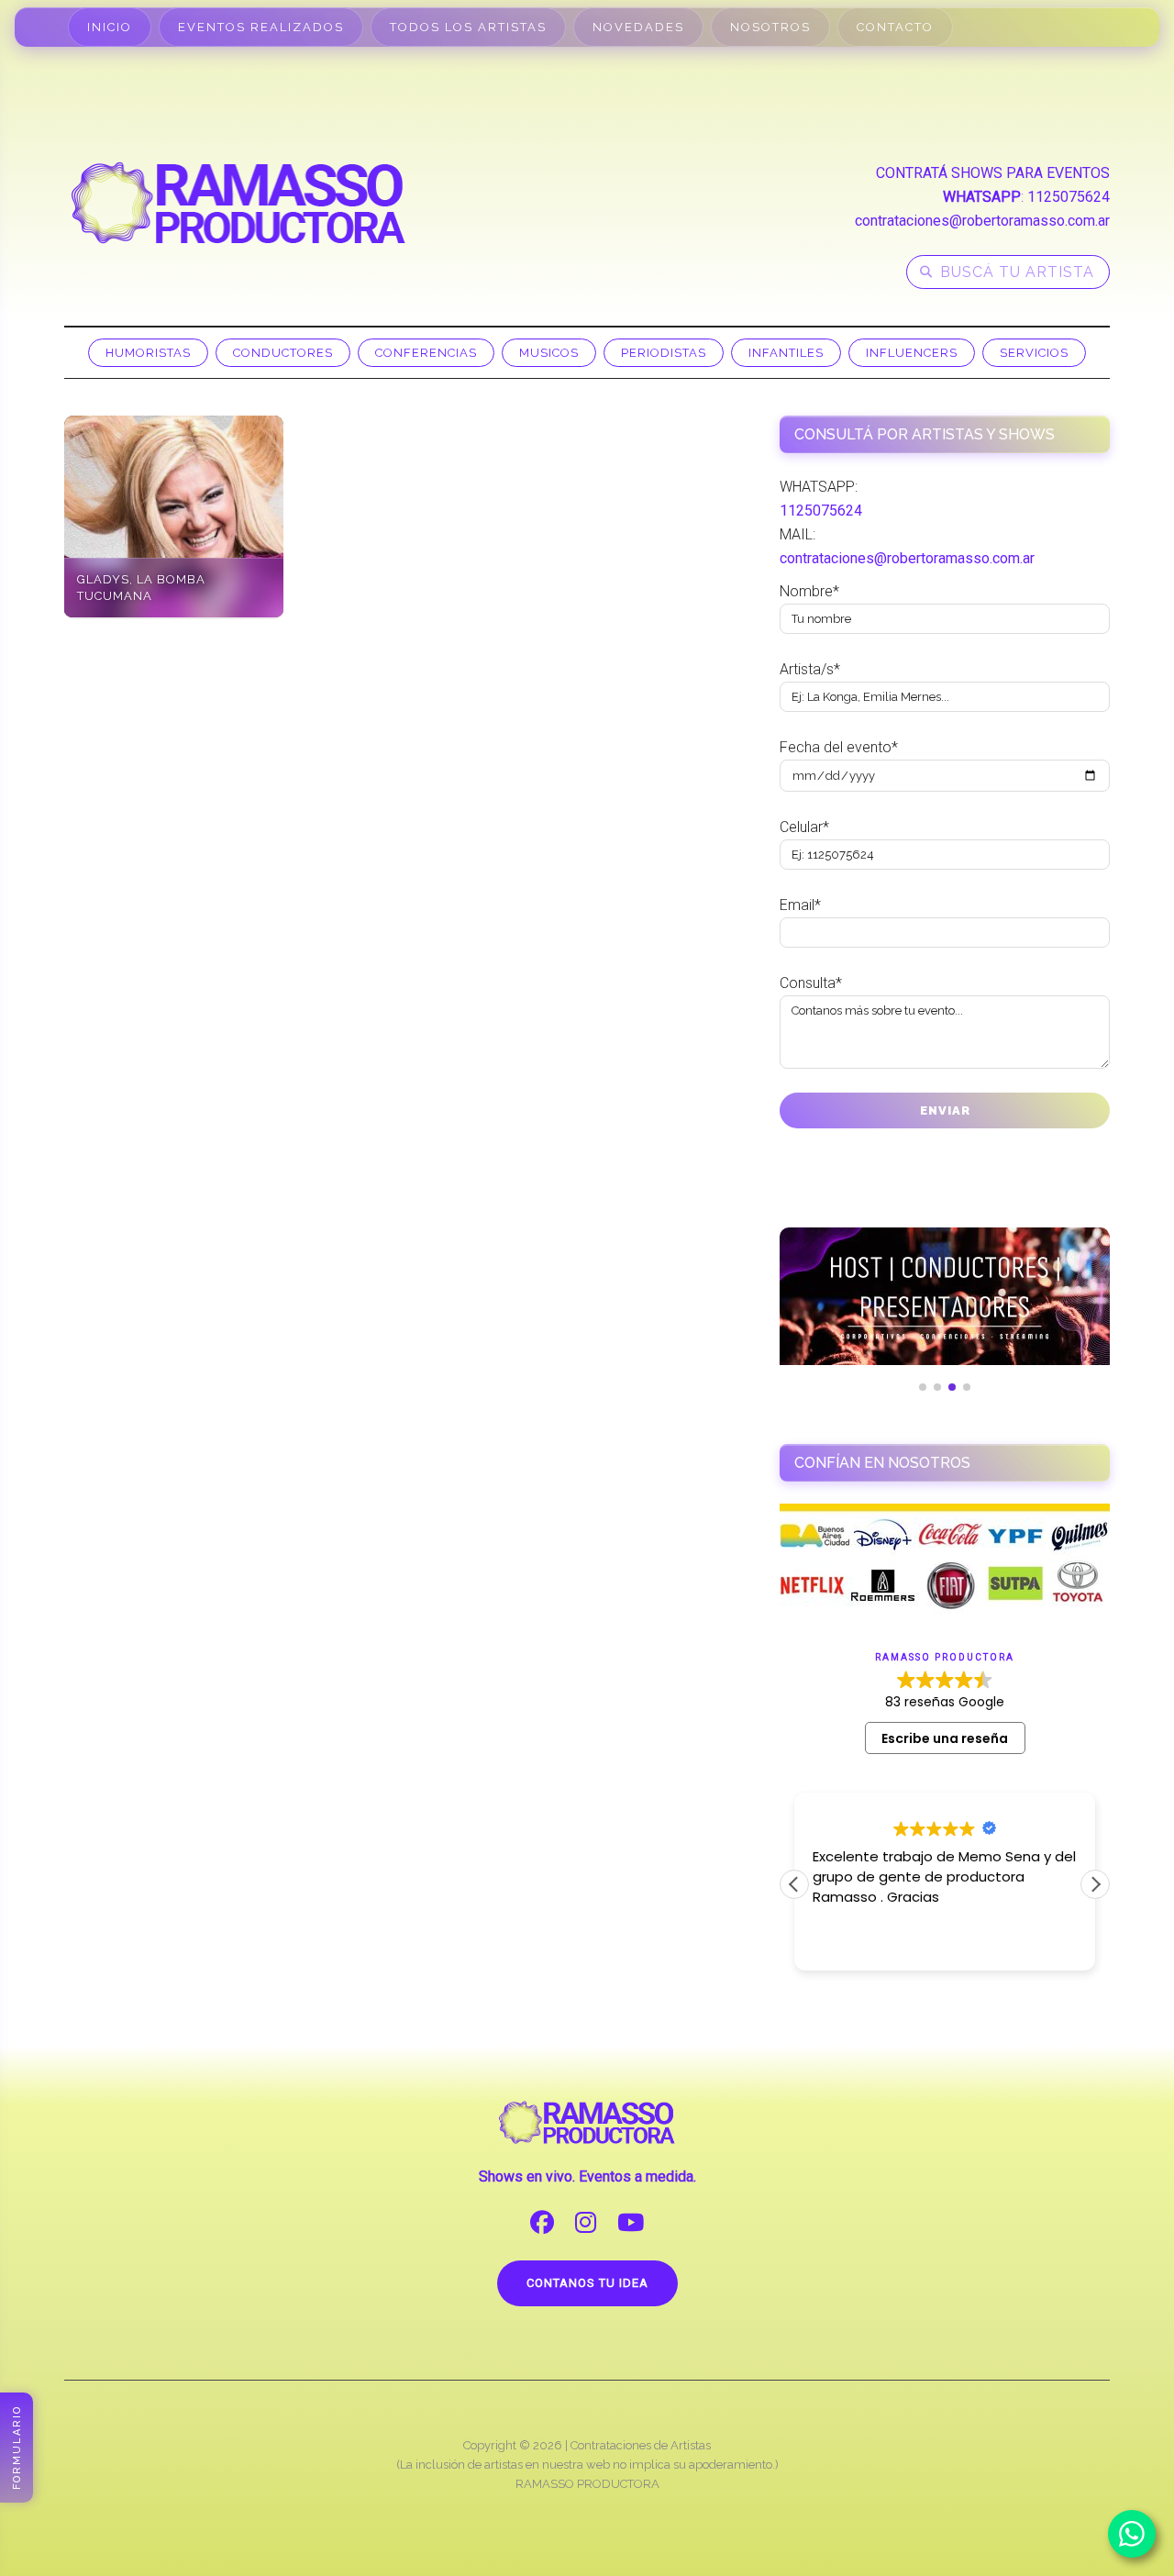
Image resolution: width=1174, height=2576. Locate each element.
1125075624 (1069, 197)
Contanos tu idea (587, 2283)
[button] (1095, 1884)
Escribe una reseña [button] (945, 1738)
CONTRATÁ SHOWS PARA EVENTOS (993, 173)
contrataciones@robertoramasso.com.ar (982, 221)
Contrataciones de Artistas (641, 2445)
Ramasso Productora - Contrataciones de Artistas (238, 203)
